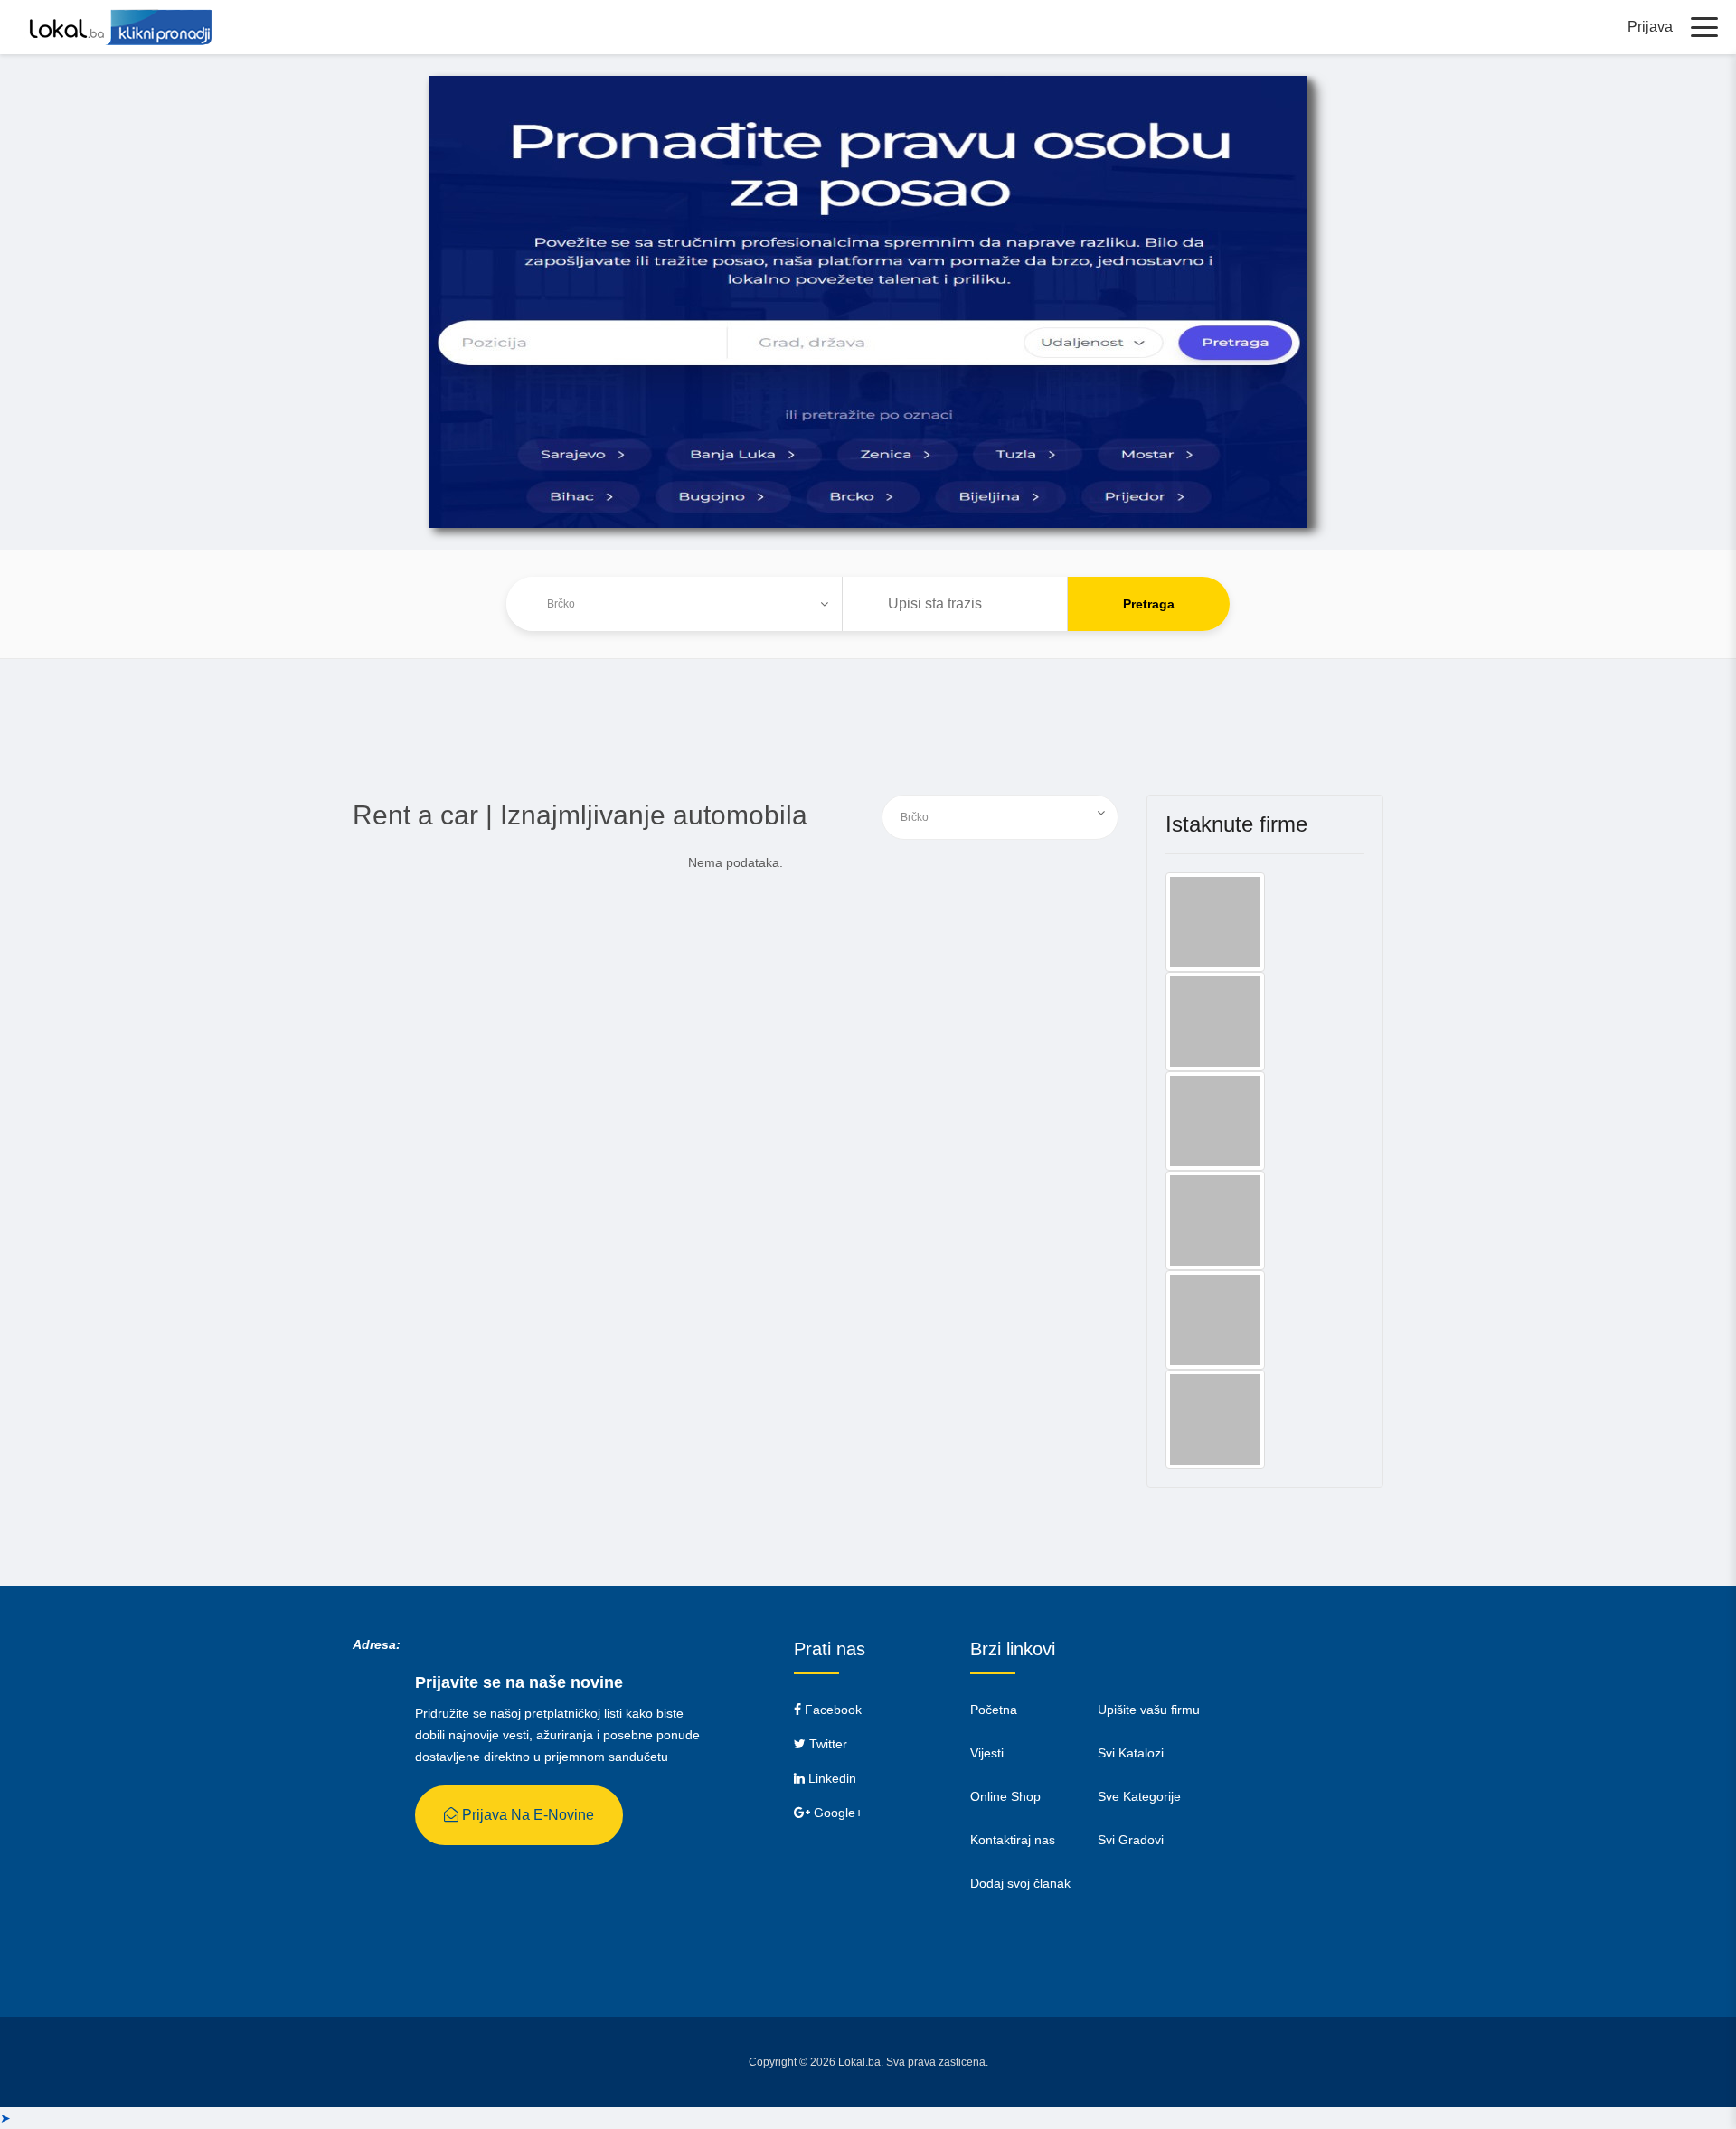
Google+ (836, 1813)
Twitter (826, 1744)
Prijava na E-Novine (526, 1815)
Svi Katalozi (1131, 1753)
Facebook (831, 1710)
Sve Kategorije (1139, 1796)
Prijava (1650, 27)
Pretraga (1149, 604)
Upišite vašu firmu (1149, 1710)
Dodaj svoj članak (1020, 1883)
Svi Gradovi (1131, 1840)
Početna (994, 1710)
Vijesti (987, 1753)
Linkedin (830, 1778)
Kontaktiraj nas (1013, 1840)
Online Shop (1005, 1796)
